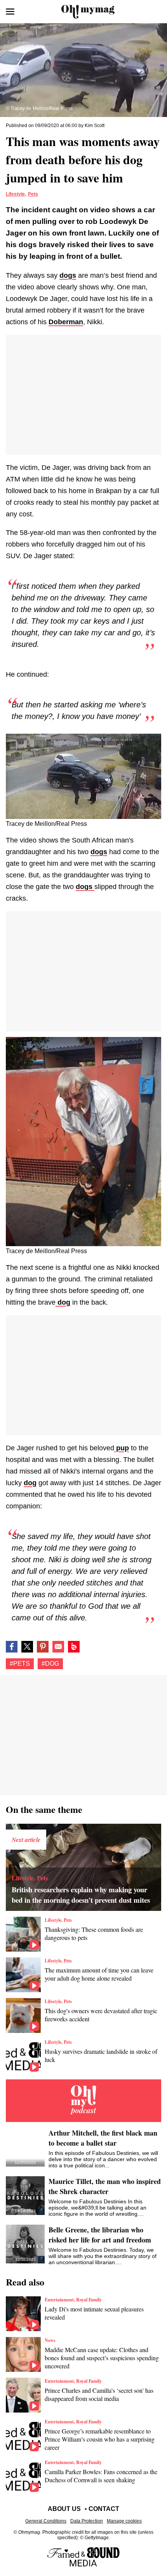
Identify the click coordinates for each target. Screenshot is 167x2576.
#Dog (50, 1664)
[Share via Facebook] (12, 1647)
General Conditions (46, 2521)
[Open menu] (10, 12)
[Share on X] (27, 1647)
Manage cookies (124, 2521)
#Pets (20, 1664)
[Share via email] (58, 1647)
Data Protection (87, 2521)
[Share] (43, 1647)
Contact (104, 2509)
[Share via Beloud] (74, 1647)
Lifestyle (15, 194)
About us (64, 2509)
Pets (33, 194)
